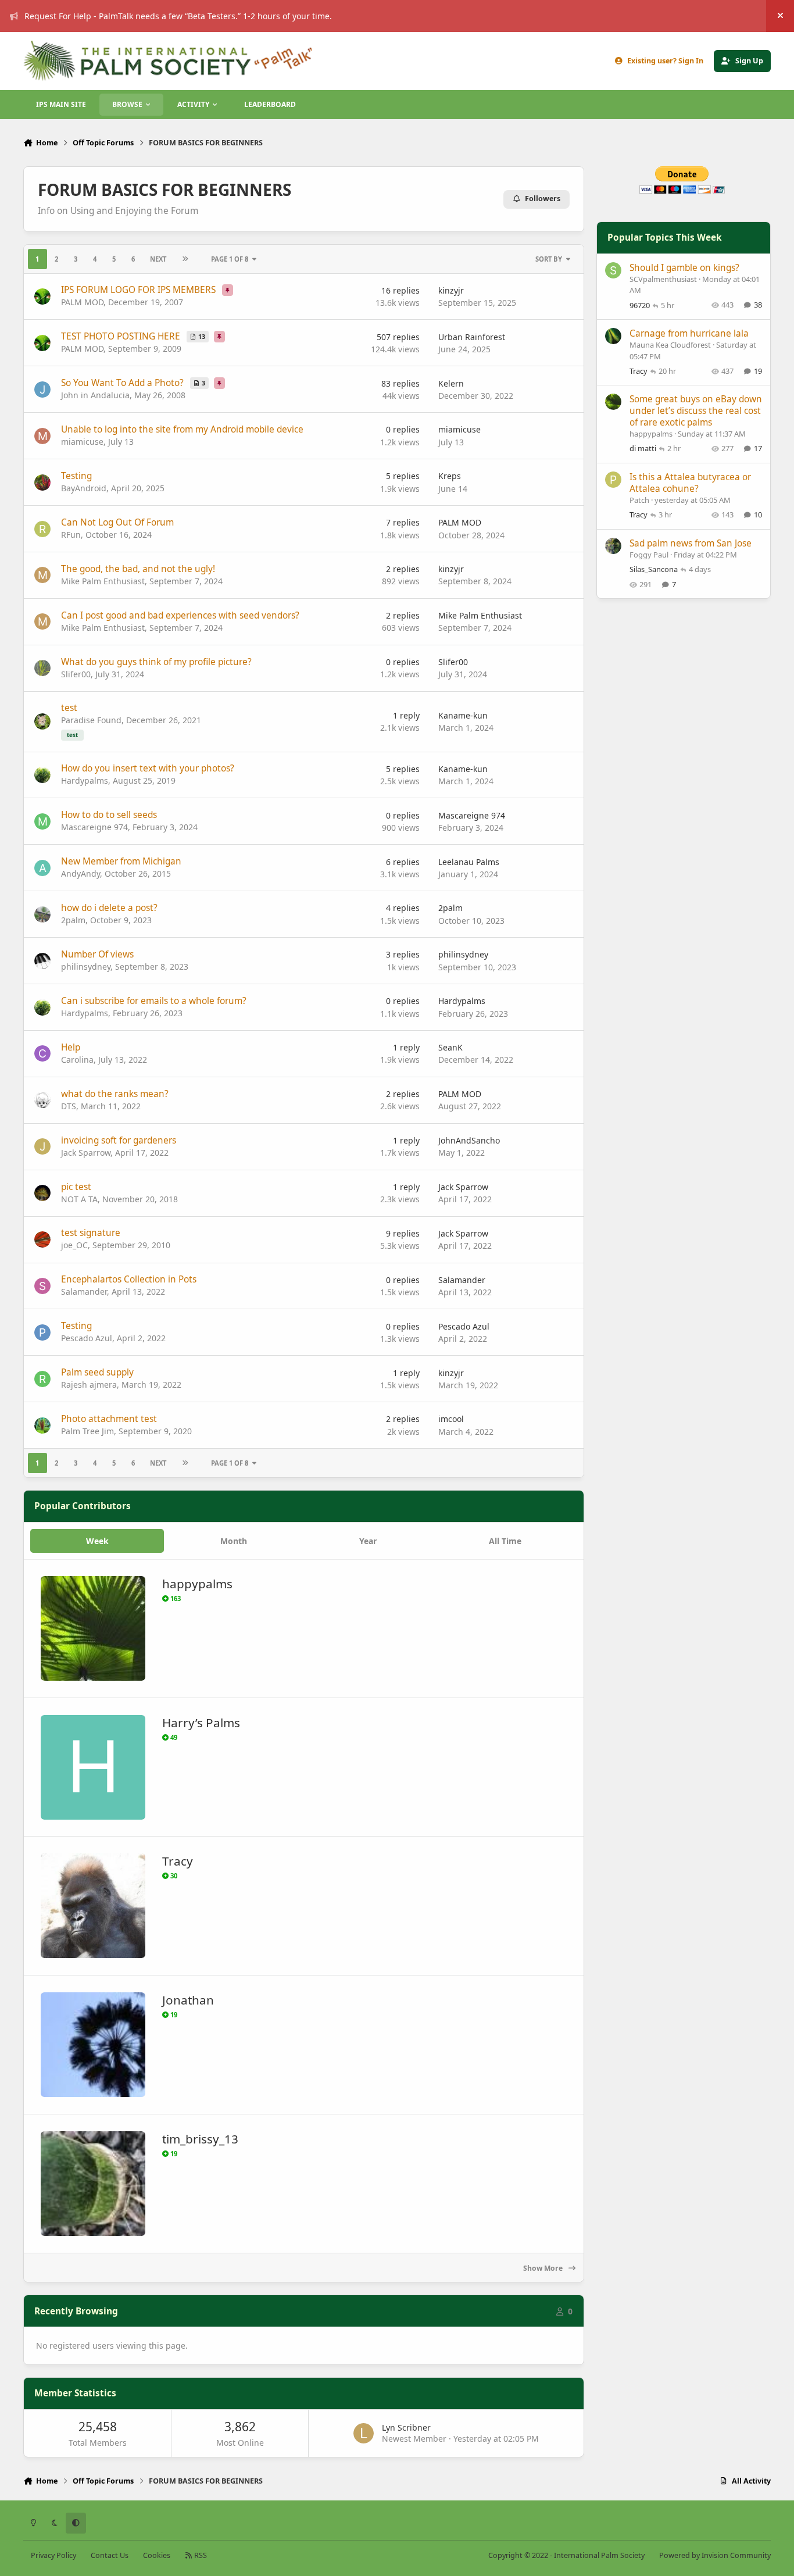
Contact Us (110, 2555)
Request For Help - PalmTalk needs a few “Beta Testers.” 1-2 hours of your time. (178, 16)
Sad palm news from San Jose (691, 543)
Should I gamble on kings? (684, 268)
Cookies (157, 2555)
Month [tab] (234, 1541)
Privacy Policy (53, 2555)
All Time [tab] (505, 1541)
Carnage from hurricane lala (689, 333)
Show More (544, 2268)
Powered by (715, 2555)
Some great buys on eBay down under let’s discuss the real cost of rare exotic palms (696, 411)
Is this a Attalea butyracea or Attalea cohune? (690, 483)
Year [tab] (368, 1541)
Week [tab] (97, 1541)
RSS (200, 2555)
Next (158, 259)
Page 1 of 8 (230, 259)
